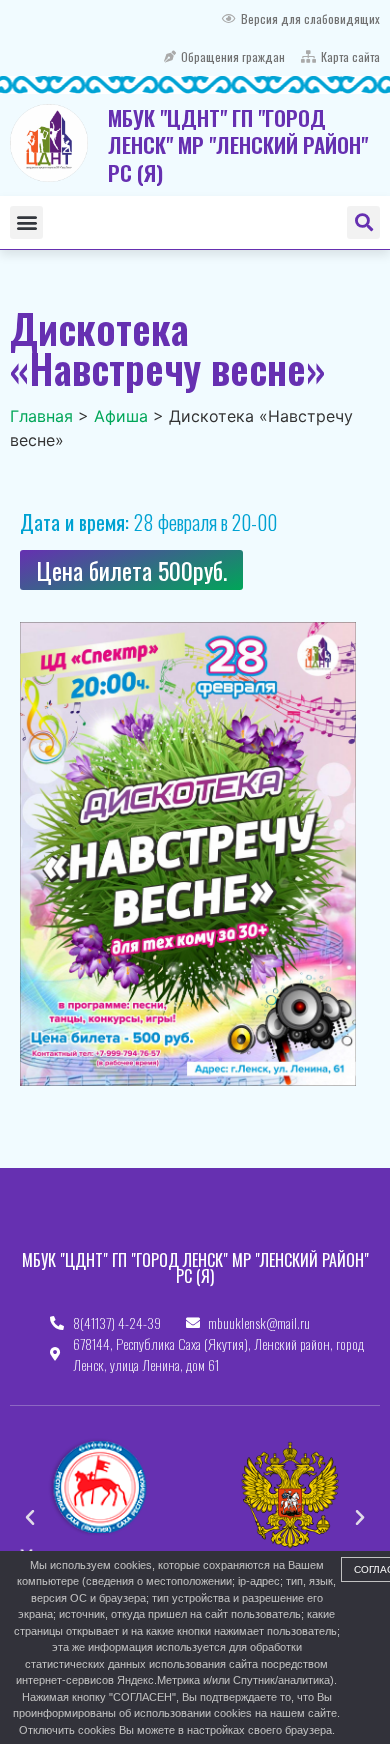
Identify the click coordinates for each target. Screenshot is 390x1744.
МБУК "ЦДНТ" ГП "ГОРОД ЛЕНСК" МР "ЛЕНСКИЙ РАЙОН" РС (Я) (238, 145)
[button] (26, 222)
